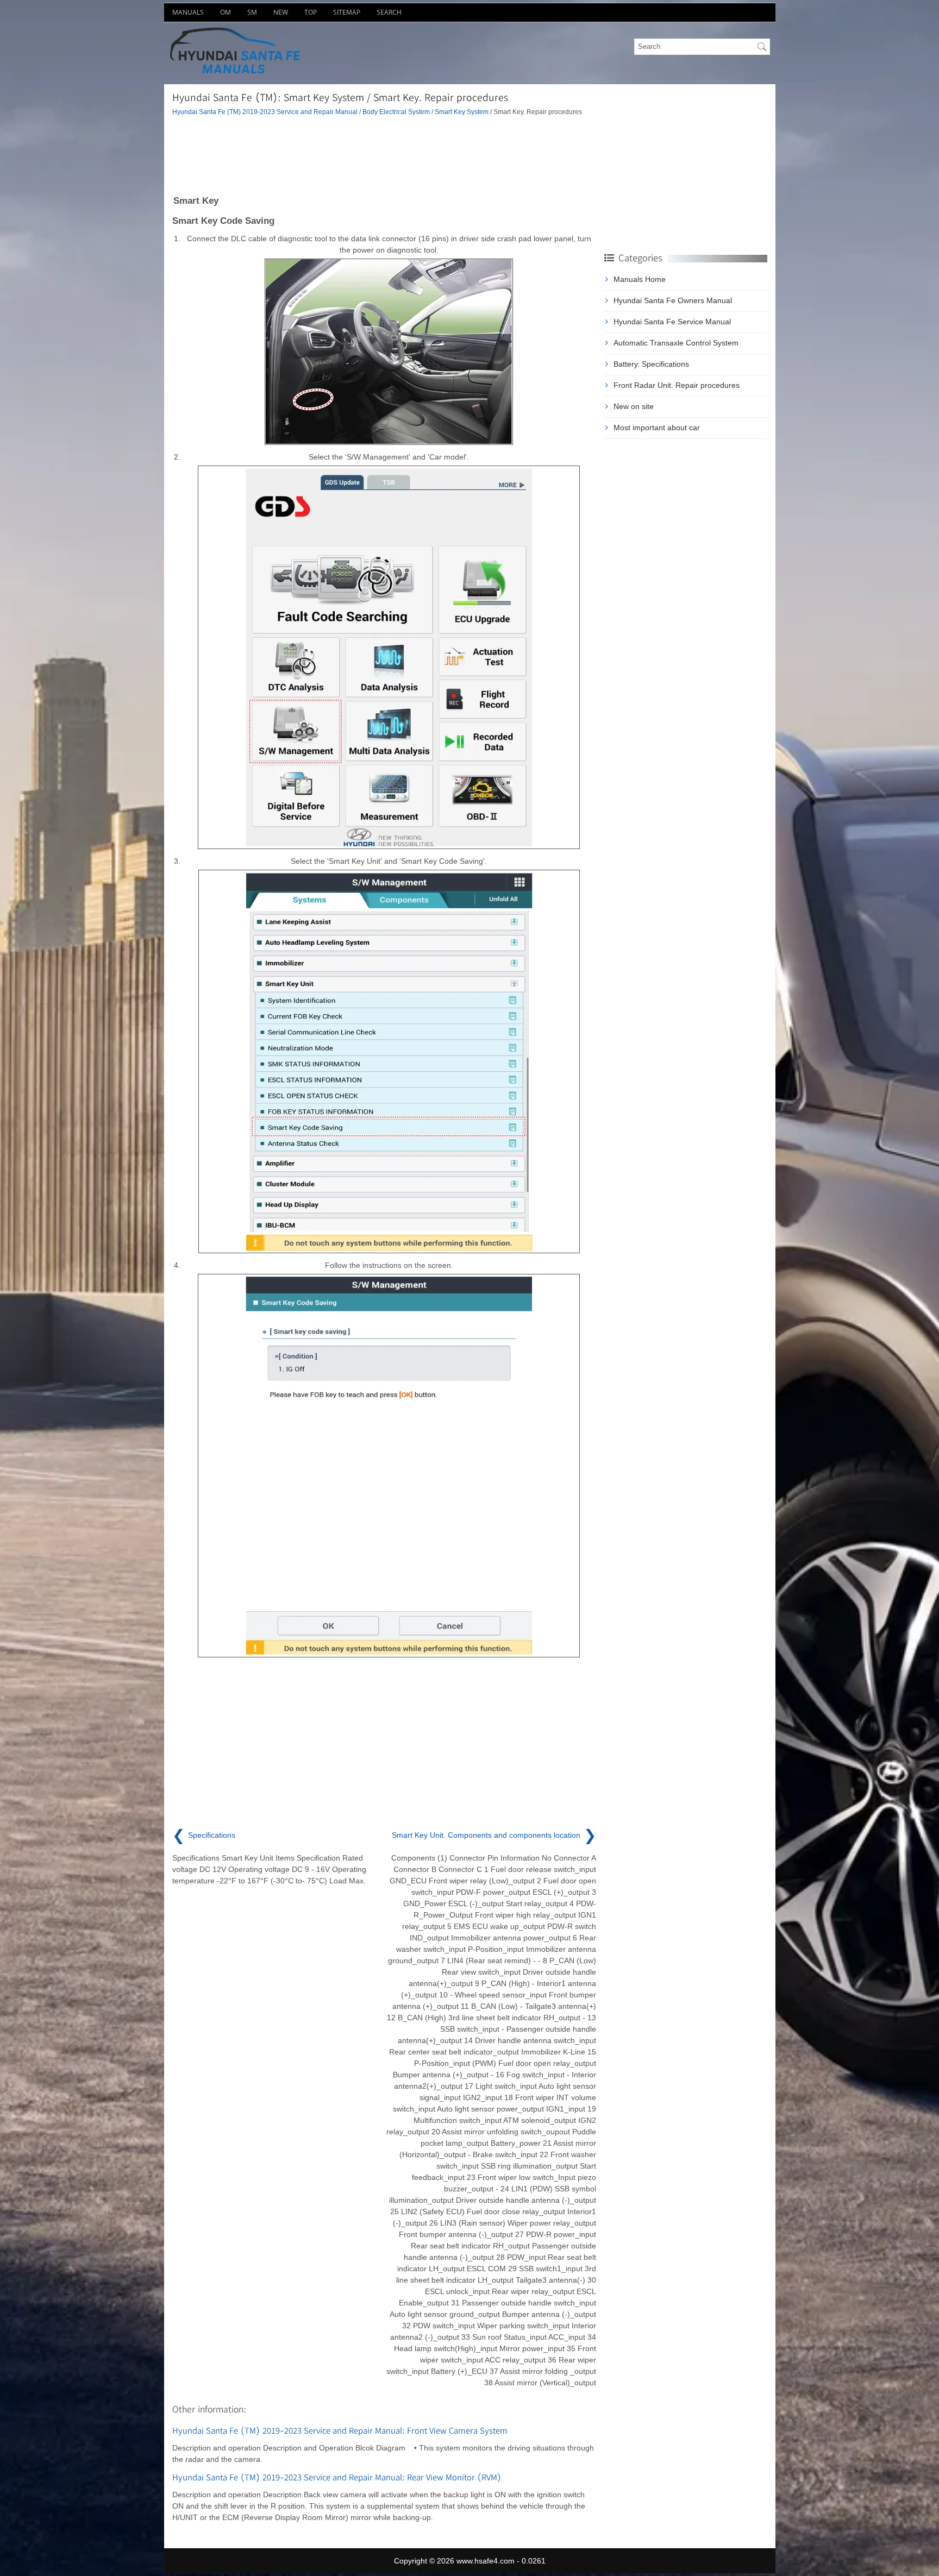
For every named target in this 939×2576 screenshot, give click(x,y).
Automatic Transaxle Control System (676, 343)
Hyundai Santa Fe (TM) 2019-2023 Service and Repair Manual (265, 112)
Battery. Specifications (651, 364)
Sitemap (347, 12)
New (281, 12)
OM (226, 12)
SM (252, 12)
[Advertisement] (384, 155)
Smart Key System (462, 112)
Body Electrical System (396, 112)
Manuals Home (640, 279)
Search (389, 12)
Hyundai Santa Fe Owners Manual (673, 300)
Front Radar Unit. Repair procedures (677, 385)
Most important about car (657, 428)
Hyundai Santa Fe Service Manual (672, 322)
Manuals (188, 12)
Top (311, 12)
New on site (634, 406)
